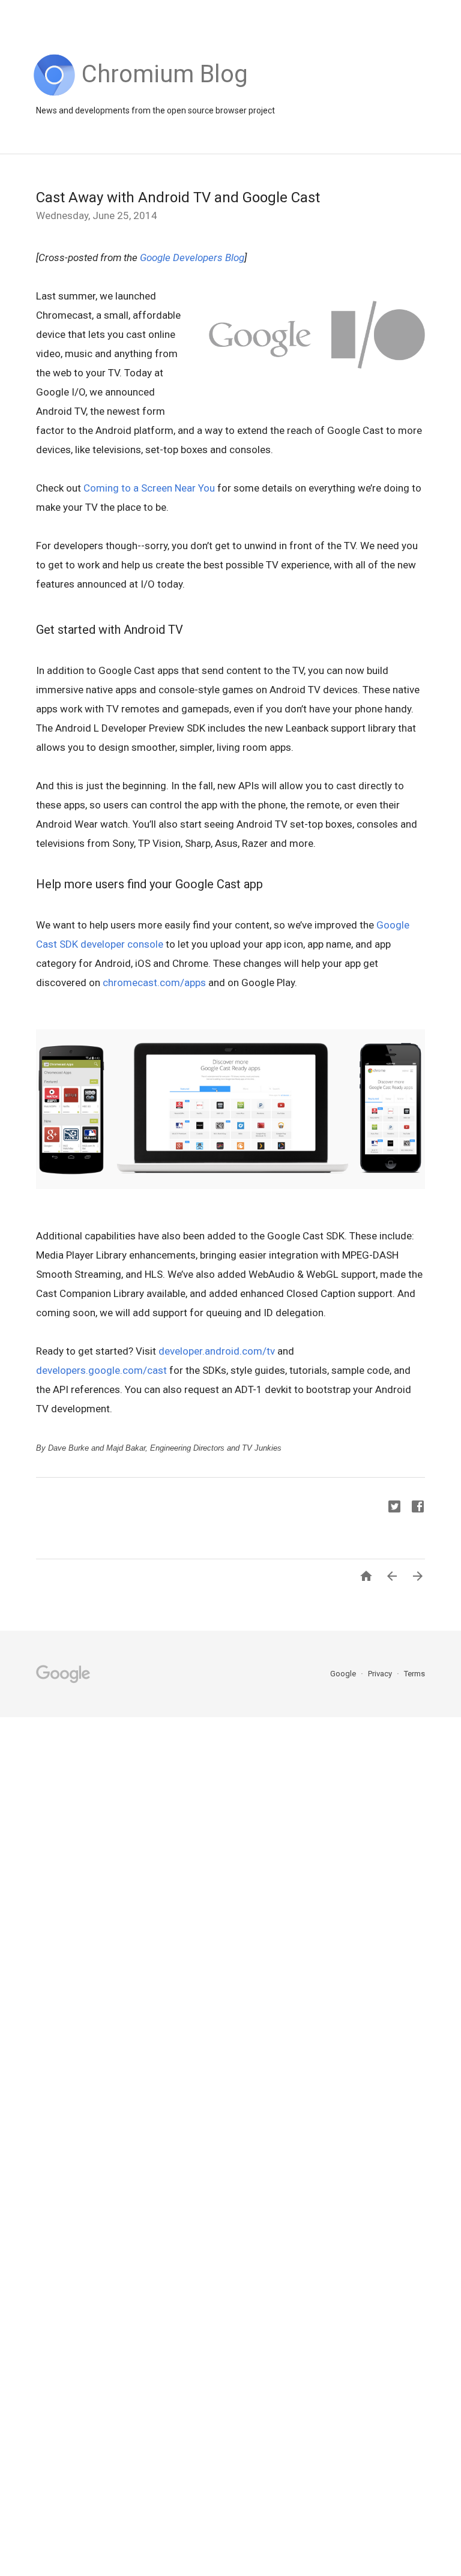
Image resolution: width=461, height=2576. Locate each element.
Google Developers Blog (192, 257)
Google (344, 1674)
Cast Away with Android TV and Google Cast (178, 197)
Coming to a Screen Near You (149, 488)
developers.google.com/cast (101, 1370)
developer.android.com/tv (217, 1351)
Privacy (381, 1674)
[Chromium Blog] (165, 93)
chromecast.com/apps (154, 983)
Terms (414, 1674)
